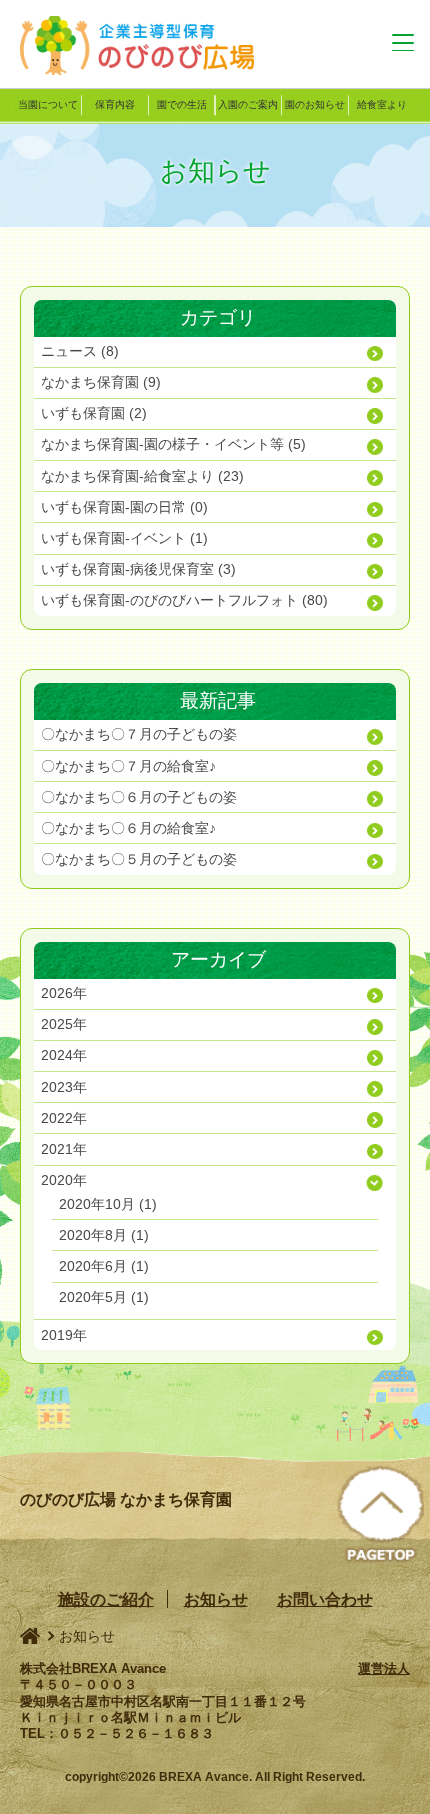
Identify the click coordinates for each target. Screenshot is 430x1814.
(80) (184, 600)
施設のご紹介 (106, 1599)
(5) (173, 444)
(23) (142, 476)
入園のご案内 (248, 104)
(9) (101, 382)
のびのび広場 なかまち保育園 (150, 45)
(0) (124, 507)
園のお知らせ (315, 104)
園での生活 (182, 104)
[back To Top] (380, 1515)
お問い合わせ (325, 1599)
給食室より (382, 104)
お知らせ (216, 1599)
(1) (124, 538)
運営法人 (384, 1668)
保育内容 (115, 104)
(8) (80, 351)
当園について (48, 104)
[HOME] (30, 1636)
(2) (94, 413)
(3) (138, 569)
